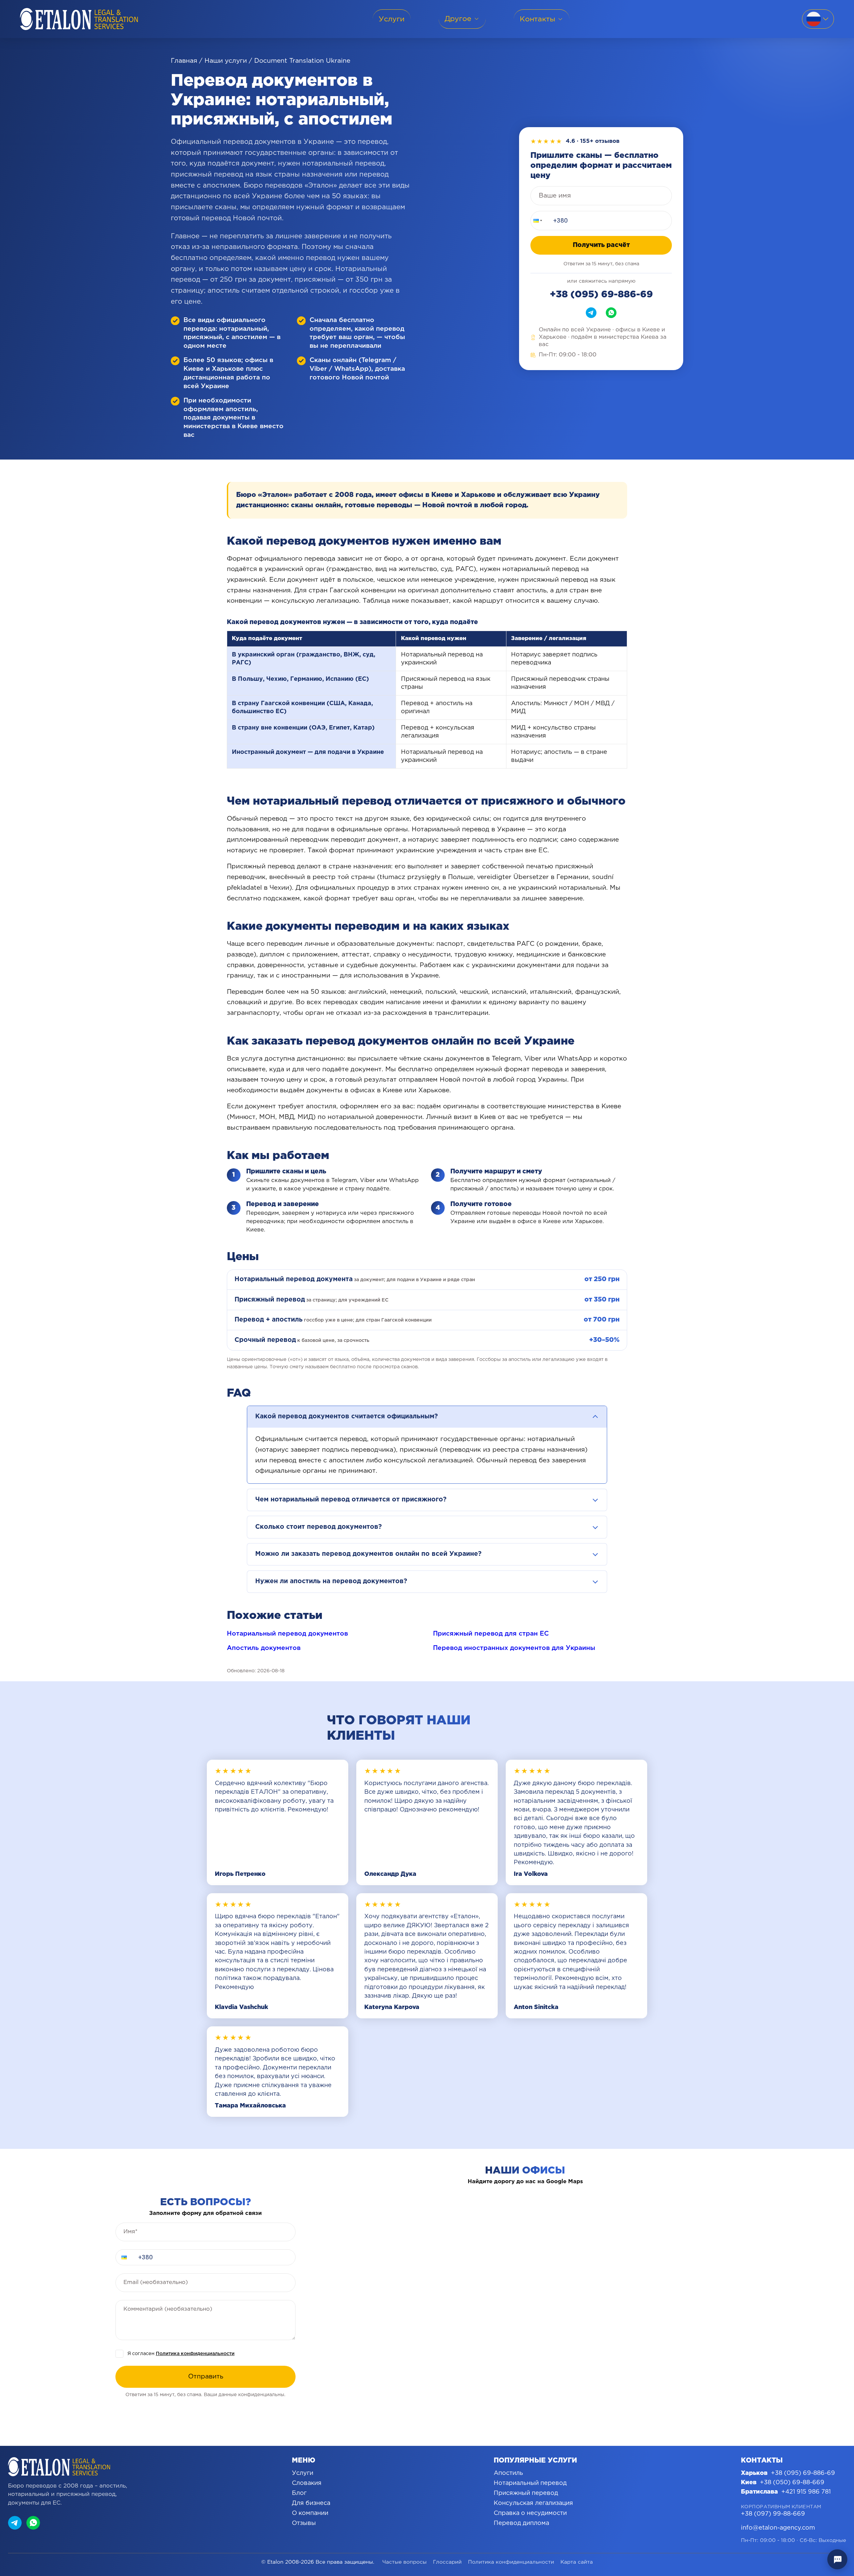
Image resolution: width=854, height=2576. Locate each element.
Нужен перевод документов (809, 2525)
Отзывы (304, 2523)
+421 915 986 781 (806, 2492)
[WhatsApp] (611, 313)
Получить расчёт (601, 245)
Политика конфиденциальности (195, 2354)
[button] (537, 221)
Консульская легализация (533, 2503)
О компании (310, 2513)
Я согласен (181, 2354)
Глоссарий (447, 2562)
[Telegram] (591, 313)
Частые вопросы (404, 2562)
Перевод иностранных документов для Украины (514, 1648)
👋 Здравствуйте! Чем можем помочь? (795, 2506)
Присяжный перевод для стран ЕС (491, 1634)
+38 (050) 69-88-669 (792, 2483)
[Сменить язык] (818, 19)
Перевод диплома (521, 2523)
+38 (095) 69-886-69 (601, 295)
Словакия (307, 2483)
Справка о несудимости (530, 2513)
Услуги (303, 2473)
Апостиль (508, 2473)
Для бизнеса (311, 2503)
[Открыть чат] (837, 2559)
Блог (299, 2493)
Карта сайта (577, 2562)
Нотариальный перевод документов (287, 1634)
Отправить (206, 2377)
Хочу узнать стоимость (815, 2540)
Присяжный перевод (526, 2493)
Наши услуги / (228, 61)
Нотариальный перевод (530, 2483)
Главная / (187, 61)
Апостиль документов (264, 1648)
